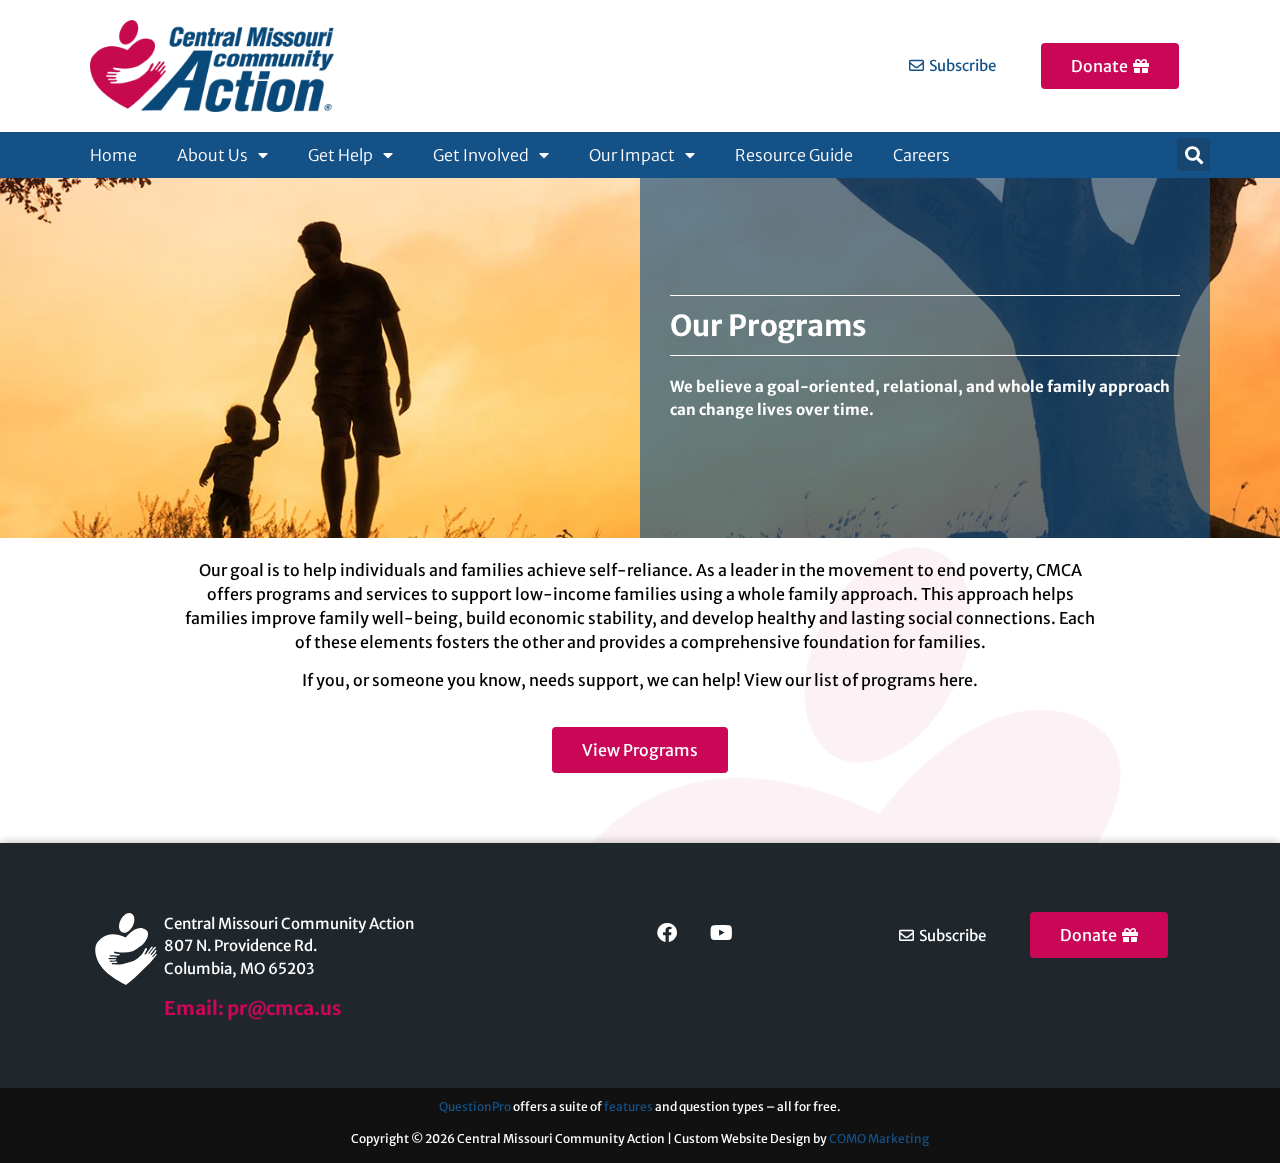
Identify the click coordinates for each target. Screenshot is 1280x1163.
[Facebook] (667, 933)
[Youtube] (721, 933)
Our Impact (632, 155)
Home (113, 155)
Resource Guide (794, 155)
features (629, 1106)
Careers (921, 155)
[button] (1193, 154)
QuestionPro (475, 1106)
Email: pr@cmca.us (253, 1008)
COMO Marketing (879, 1138)
